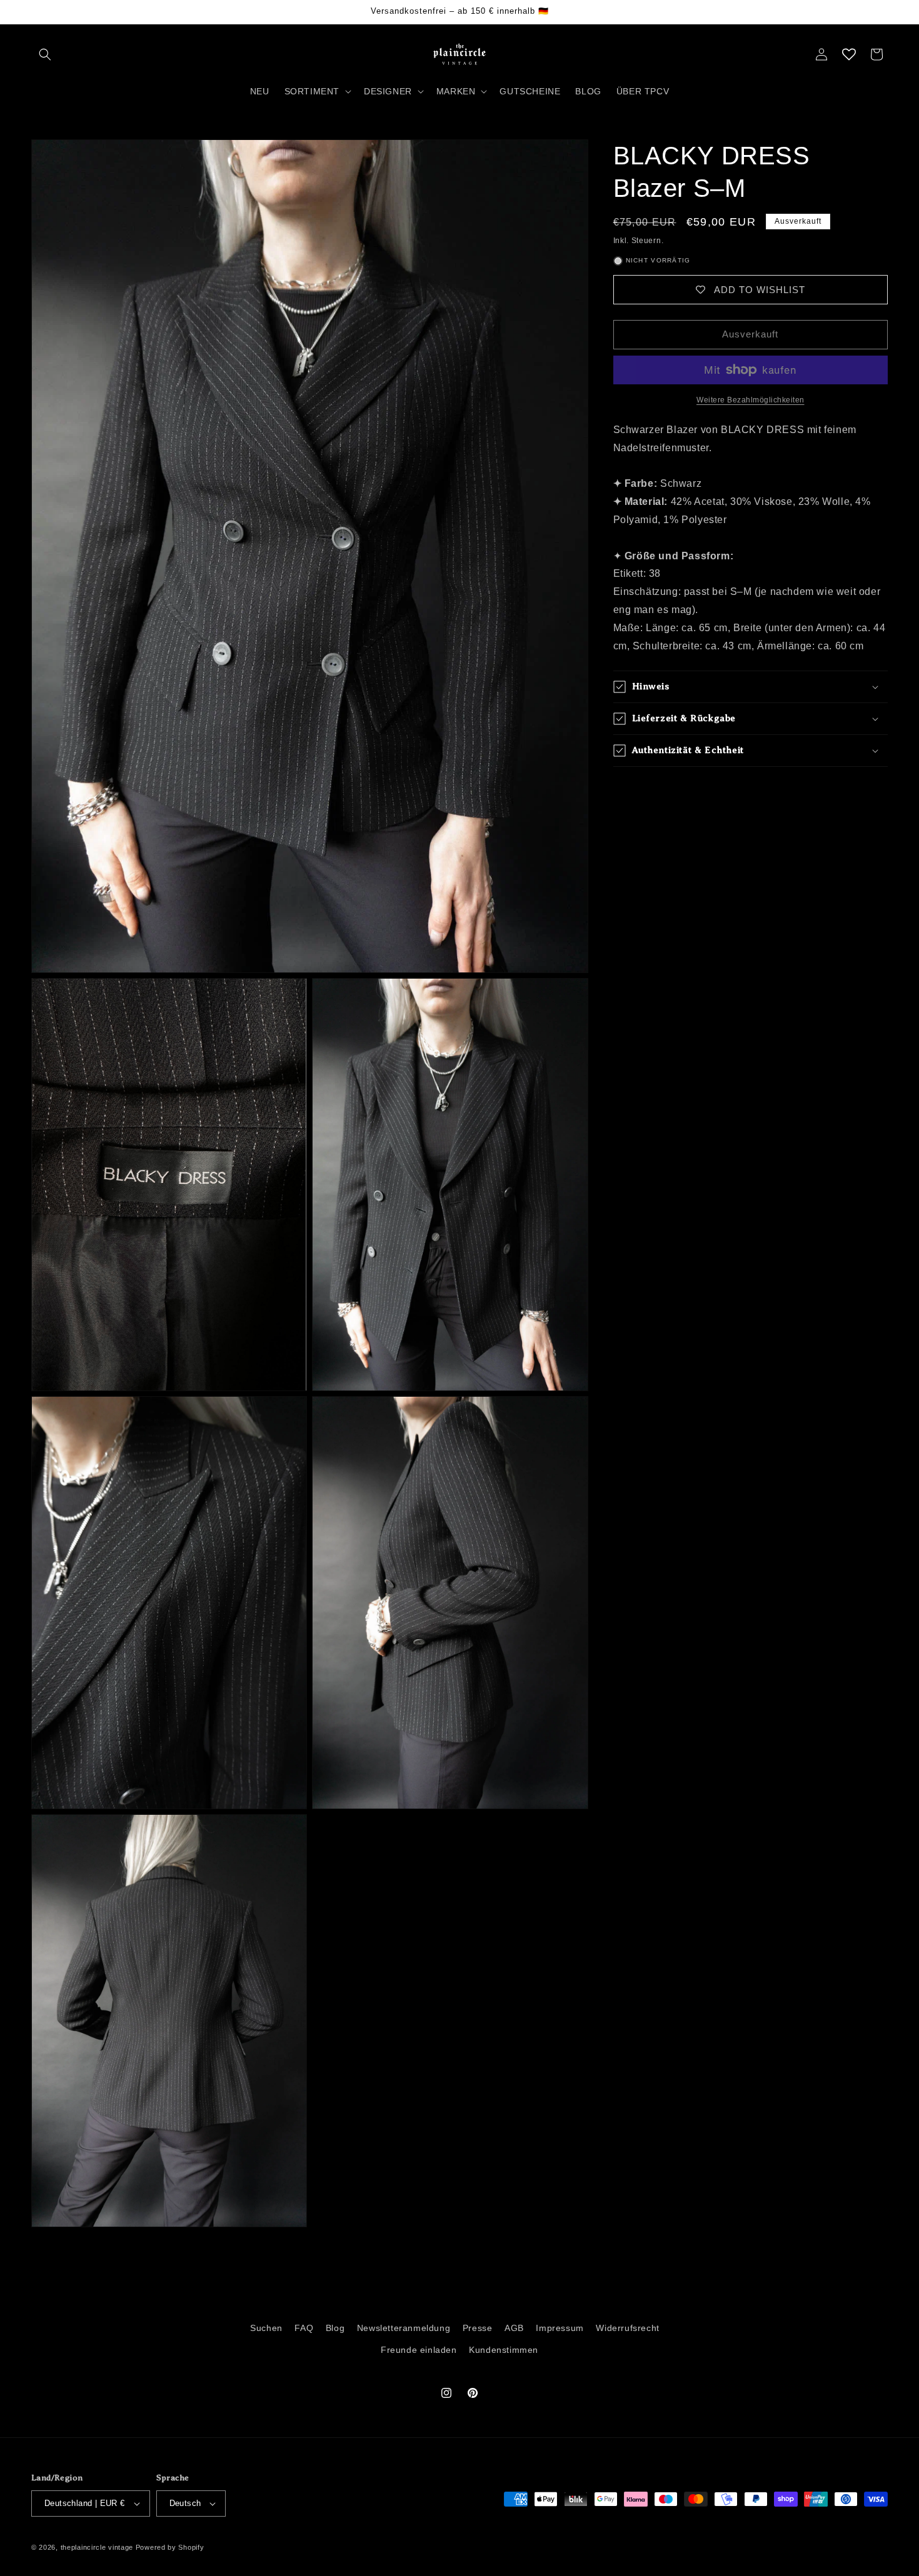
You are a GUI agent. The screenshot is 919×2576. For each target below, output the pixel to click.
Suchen (266, 2328)
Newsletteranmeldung (404, 2328)
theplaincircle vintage (97, 2547)
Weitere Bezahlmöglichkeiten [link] (751, 400)
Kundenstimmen (504, 2350)
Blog (335, 2328)
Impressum (560, 2328)
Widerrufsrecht (627, 2328)
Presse (478, 2328)
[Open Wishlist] (849, 54)
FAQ (304, 2328)
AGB (514, 2328)
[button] (45, 54)
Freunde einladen (419, 2350)
